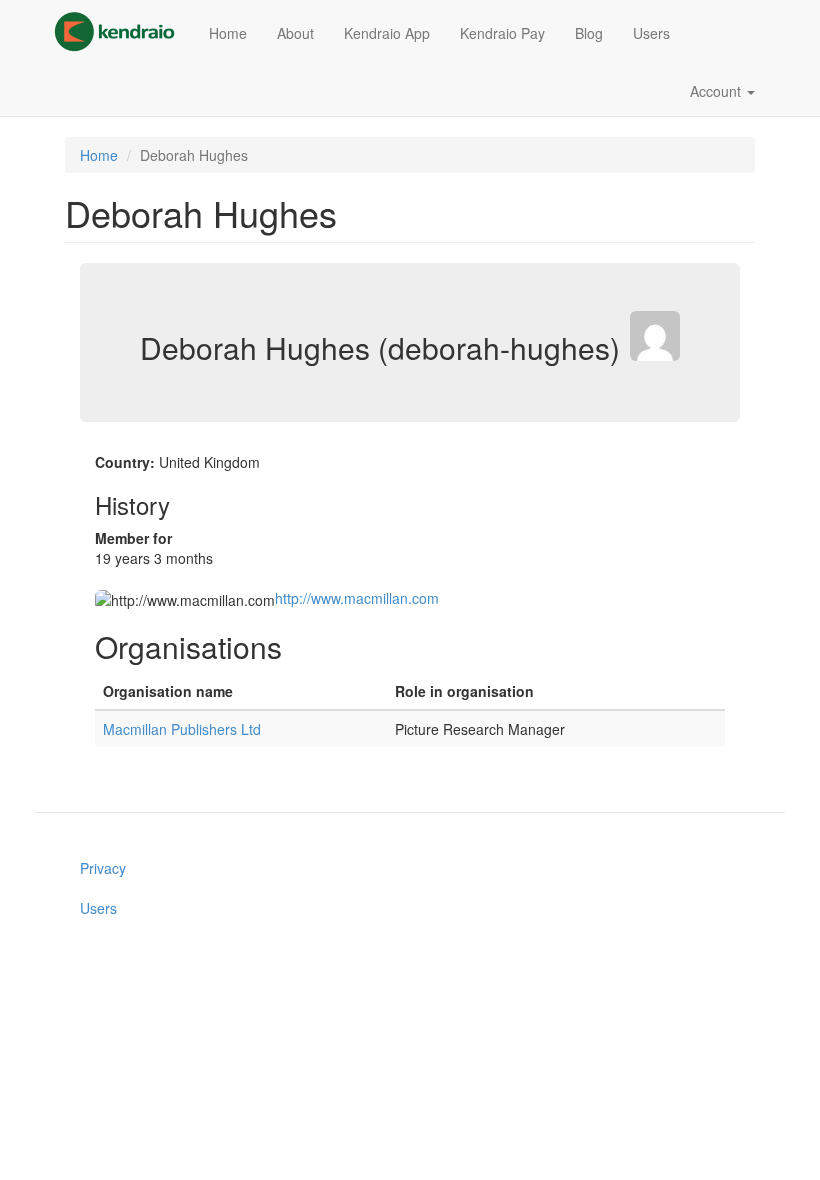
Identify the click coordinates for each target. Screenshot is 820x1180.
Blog (589, 33)
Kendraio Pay (502, 33)
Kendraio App (387, 33)
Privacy (103, 868)
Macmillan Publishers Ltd (182, 729)
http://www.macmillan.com (357, 598)
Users (651, 33)
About (295, 33)
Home (228, 33)
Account (717, 91)
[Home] (122, 32)
